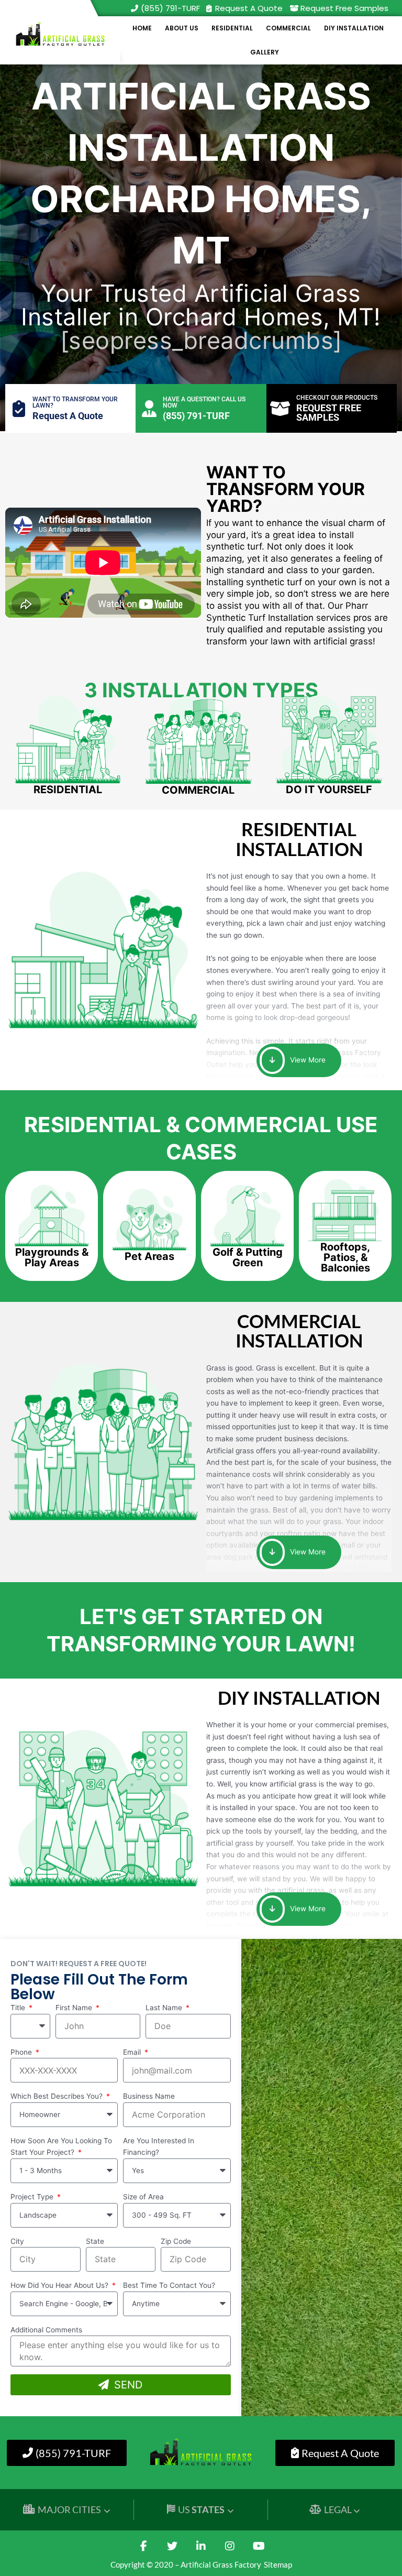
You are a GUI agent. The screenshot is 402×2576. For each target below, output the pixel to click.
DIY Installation (354, 28)
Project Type (33, 2197)
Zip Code (176, 2241)
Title (19, 2008)
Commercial (288, 28)
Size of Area (143, 2197)
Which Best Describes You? (58, 2096)
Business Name (149, 2096)
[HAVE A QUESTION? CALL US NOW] (149, 409)
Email (133, 2052)
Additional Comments (46, 2330)
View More (307, 1060)
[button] (52, 1257)
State (95, 2241)
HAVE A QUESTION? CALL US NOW (204, 402)
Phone (22, 2052)
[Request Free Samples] (294, 8)
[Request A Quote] (209, 8)
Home (142, 28)
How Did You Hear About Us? (60, 2285)
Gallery (265, 52)
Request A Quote (249, 8)
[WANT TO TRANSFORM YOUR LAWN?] (19, 409)
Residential (232, 28)
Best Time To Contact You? (169, 2285)
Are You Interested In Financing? (159, 2147)
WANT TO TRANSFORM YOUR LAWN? (75, 402)
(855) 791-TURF (170, 8)
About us (182, 28)
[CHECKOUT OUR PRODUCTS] (280, 409)
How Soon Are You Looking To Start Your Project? (61, 2147)
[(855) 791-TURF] (135, 8)
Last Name (165, 2008)
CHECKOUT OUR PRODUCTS (337, 398)
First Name (75, 2008)
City (17, 2241)
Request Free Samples (344, 8)
